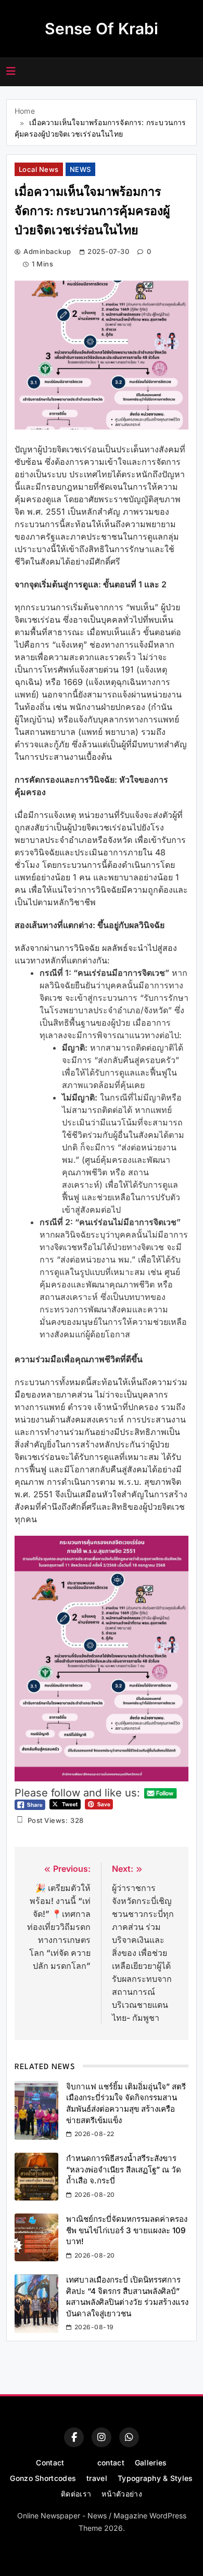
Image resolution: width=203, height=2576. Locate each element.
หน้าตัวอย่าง (122, 2494)
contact (111, 2463)
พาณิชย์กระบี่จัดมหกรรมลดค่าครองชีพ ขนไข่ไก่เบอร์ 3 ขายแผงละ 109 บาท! (127, 2230)
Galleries (151, 2463)
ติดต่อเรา (76, 2494)
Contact (50, 2463)
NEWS (80, 169)
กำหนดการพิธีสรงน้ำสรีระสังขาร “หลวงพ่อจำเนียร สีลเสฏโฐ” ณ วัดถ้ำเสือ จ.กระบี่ (124, 2169)
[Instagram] (102, 2437)
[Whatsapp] (129, 2437)
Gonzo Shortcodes (43, 2478)
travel (97, 2478)
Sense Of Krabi (102, 29)
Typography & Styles (155, 2478)
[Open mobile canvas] (11, 71)
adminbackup (47, 251)
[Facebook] (74, 2437)
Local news (39, 169)
